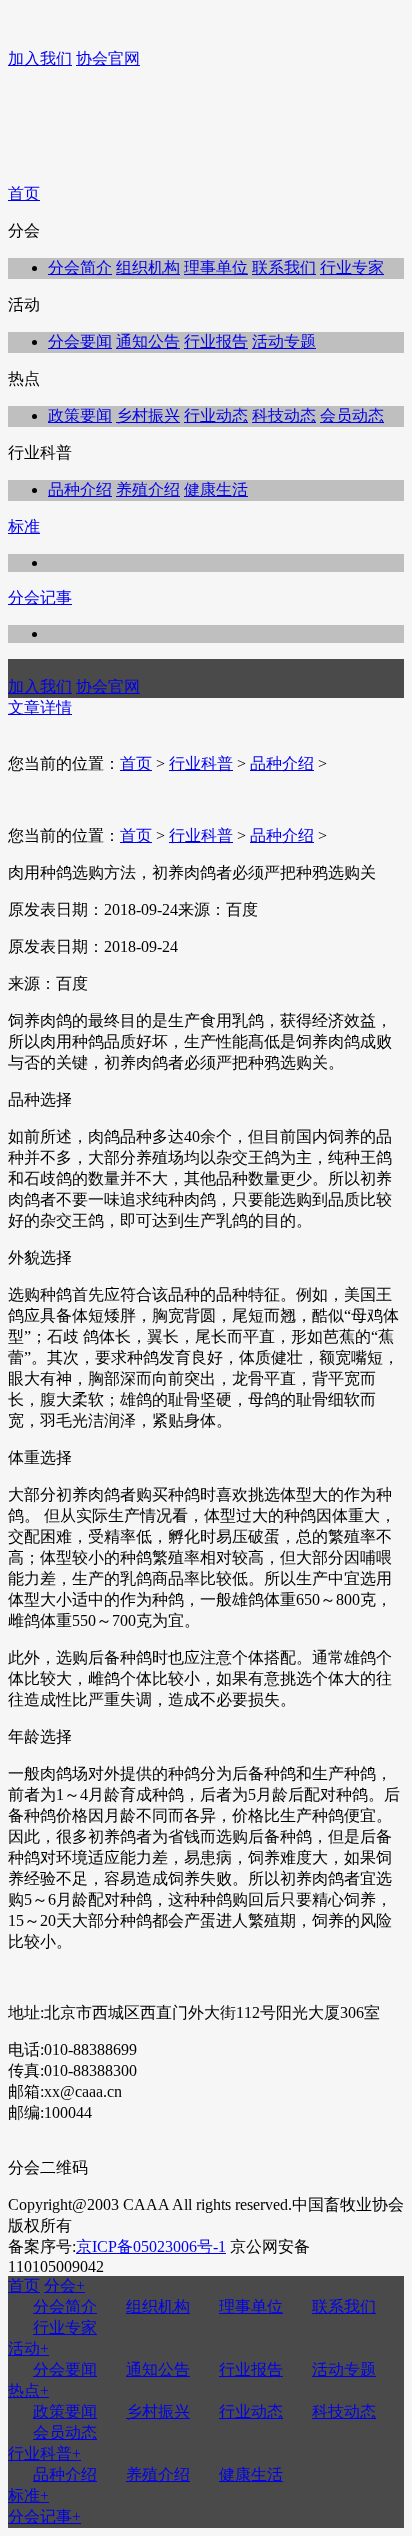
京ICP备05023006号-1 (151, 2246)
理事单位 (216, 267)
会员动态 (352, 415)
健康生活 (216, 489)
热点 (28, 2390)
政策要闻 (80, 415)
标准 (24, 526)
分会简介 (80, 267)
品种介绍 (80, 489)
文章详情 (40, 707)
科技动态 (284, 415)
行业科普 (201, 763)
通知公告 (148, 341)
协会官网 (108, 58)
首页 (24, 193)
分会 (64, 2285)
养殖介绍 (148, 489)
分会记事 (40, 597)
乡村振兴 (148, 415)
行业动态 (216, 415)
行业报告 (216, 341)
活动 (28, 2348)
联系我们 (284, 267)
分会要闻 (80, 341)
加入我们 (40, 58)
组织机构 (148, 267)
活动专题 (284, 341)
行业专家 (352, 267)
